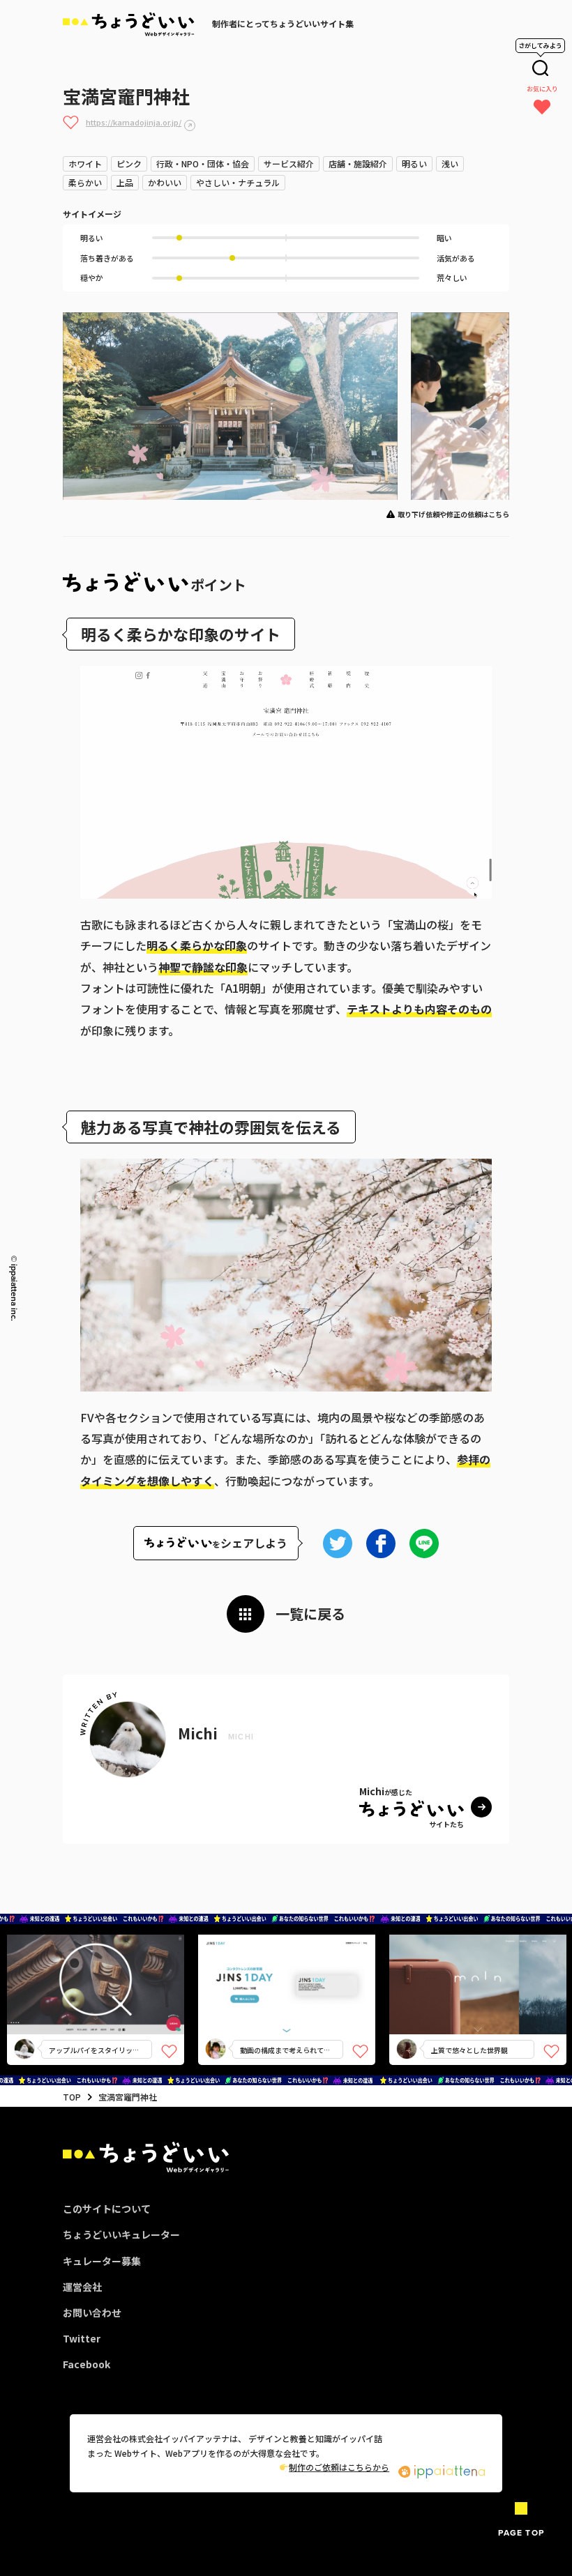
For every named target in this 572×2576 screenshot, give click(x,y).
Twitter (82, 2338)
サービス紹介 (289, 163)
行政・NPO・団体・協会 (203, 163)
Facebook (86, 2364)
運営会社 (82, 2287)
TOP (72, 2097)
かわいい (165, 182)
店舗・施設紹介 (358, 163)
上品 (125, 182)
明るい (414, 163)
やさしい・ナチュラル (238, 182)
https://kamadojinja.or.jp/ (134, 122)
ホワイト (85, 163)
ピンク (129, 163)
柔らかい (85, 182)
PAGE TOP (521, 2532)
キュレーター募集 (102, 2261)
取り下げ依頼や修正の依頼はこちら (453, 514)
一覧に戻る (310, 1614)
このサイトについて (107, 2209)
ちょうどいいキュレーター (121, 2234)
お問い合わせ (92, 2312)
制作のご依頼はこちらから (339, 2467)
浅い (450, 163)
